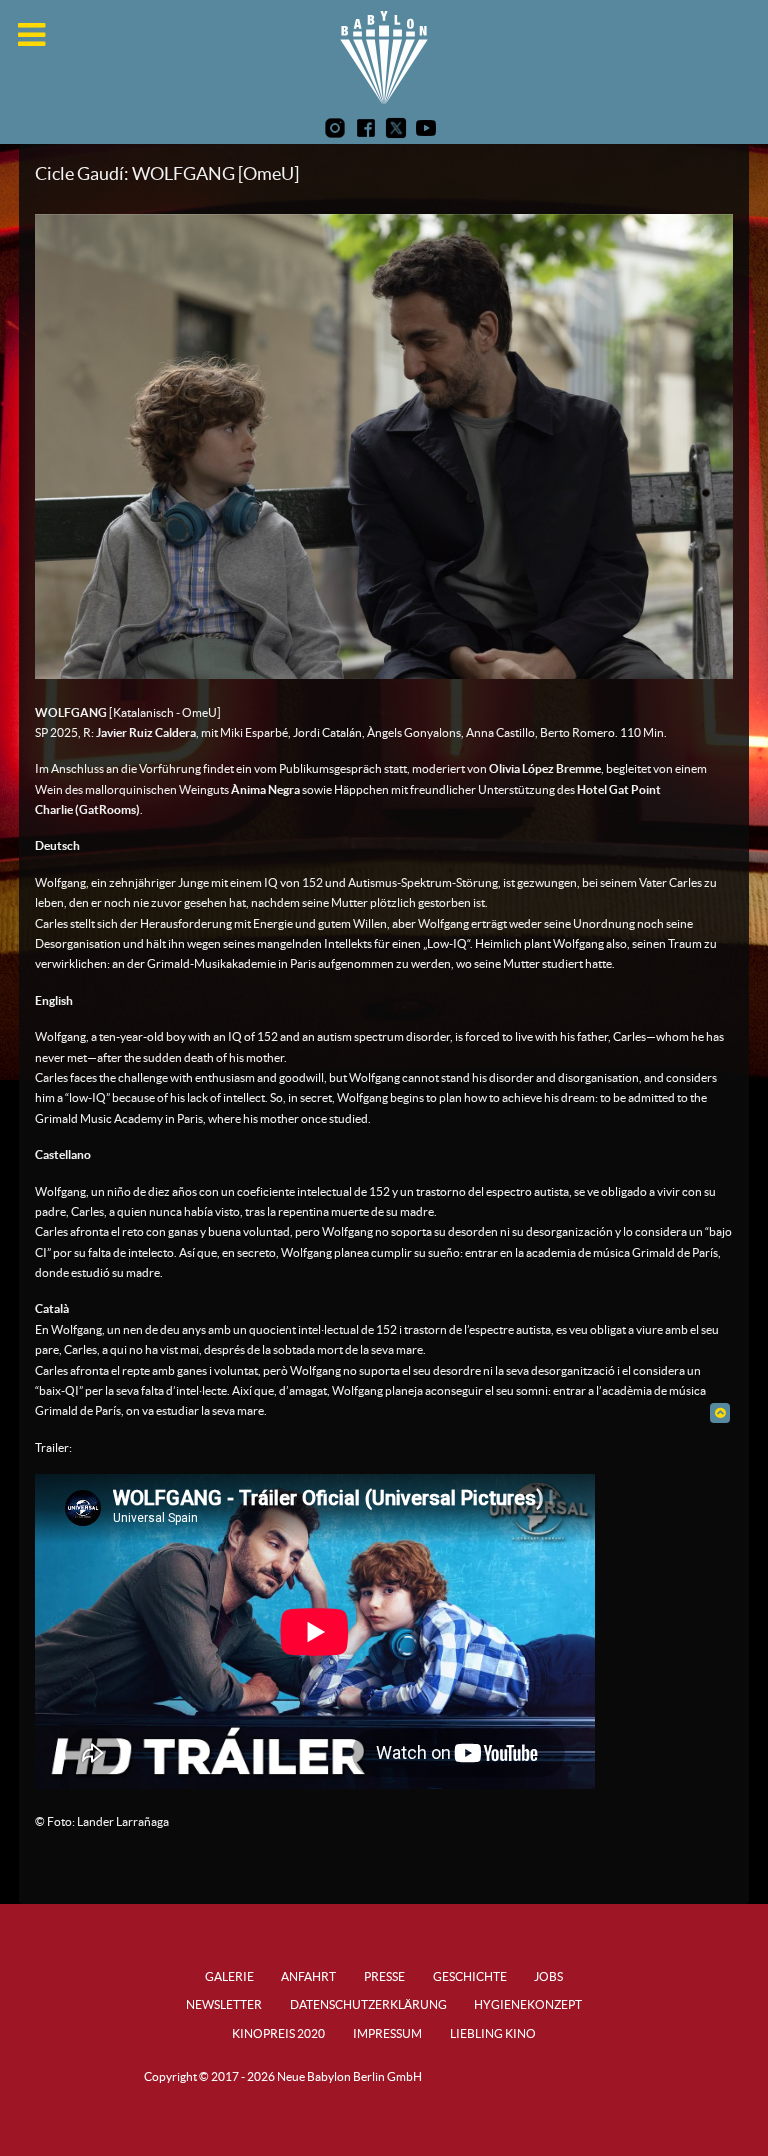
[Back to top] (719, 1412)
